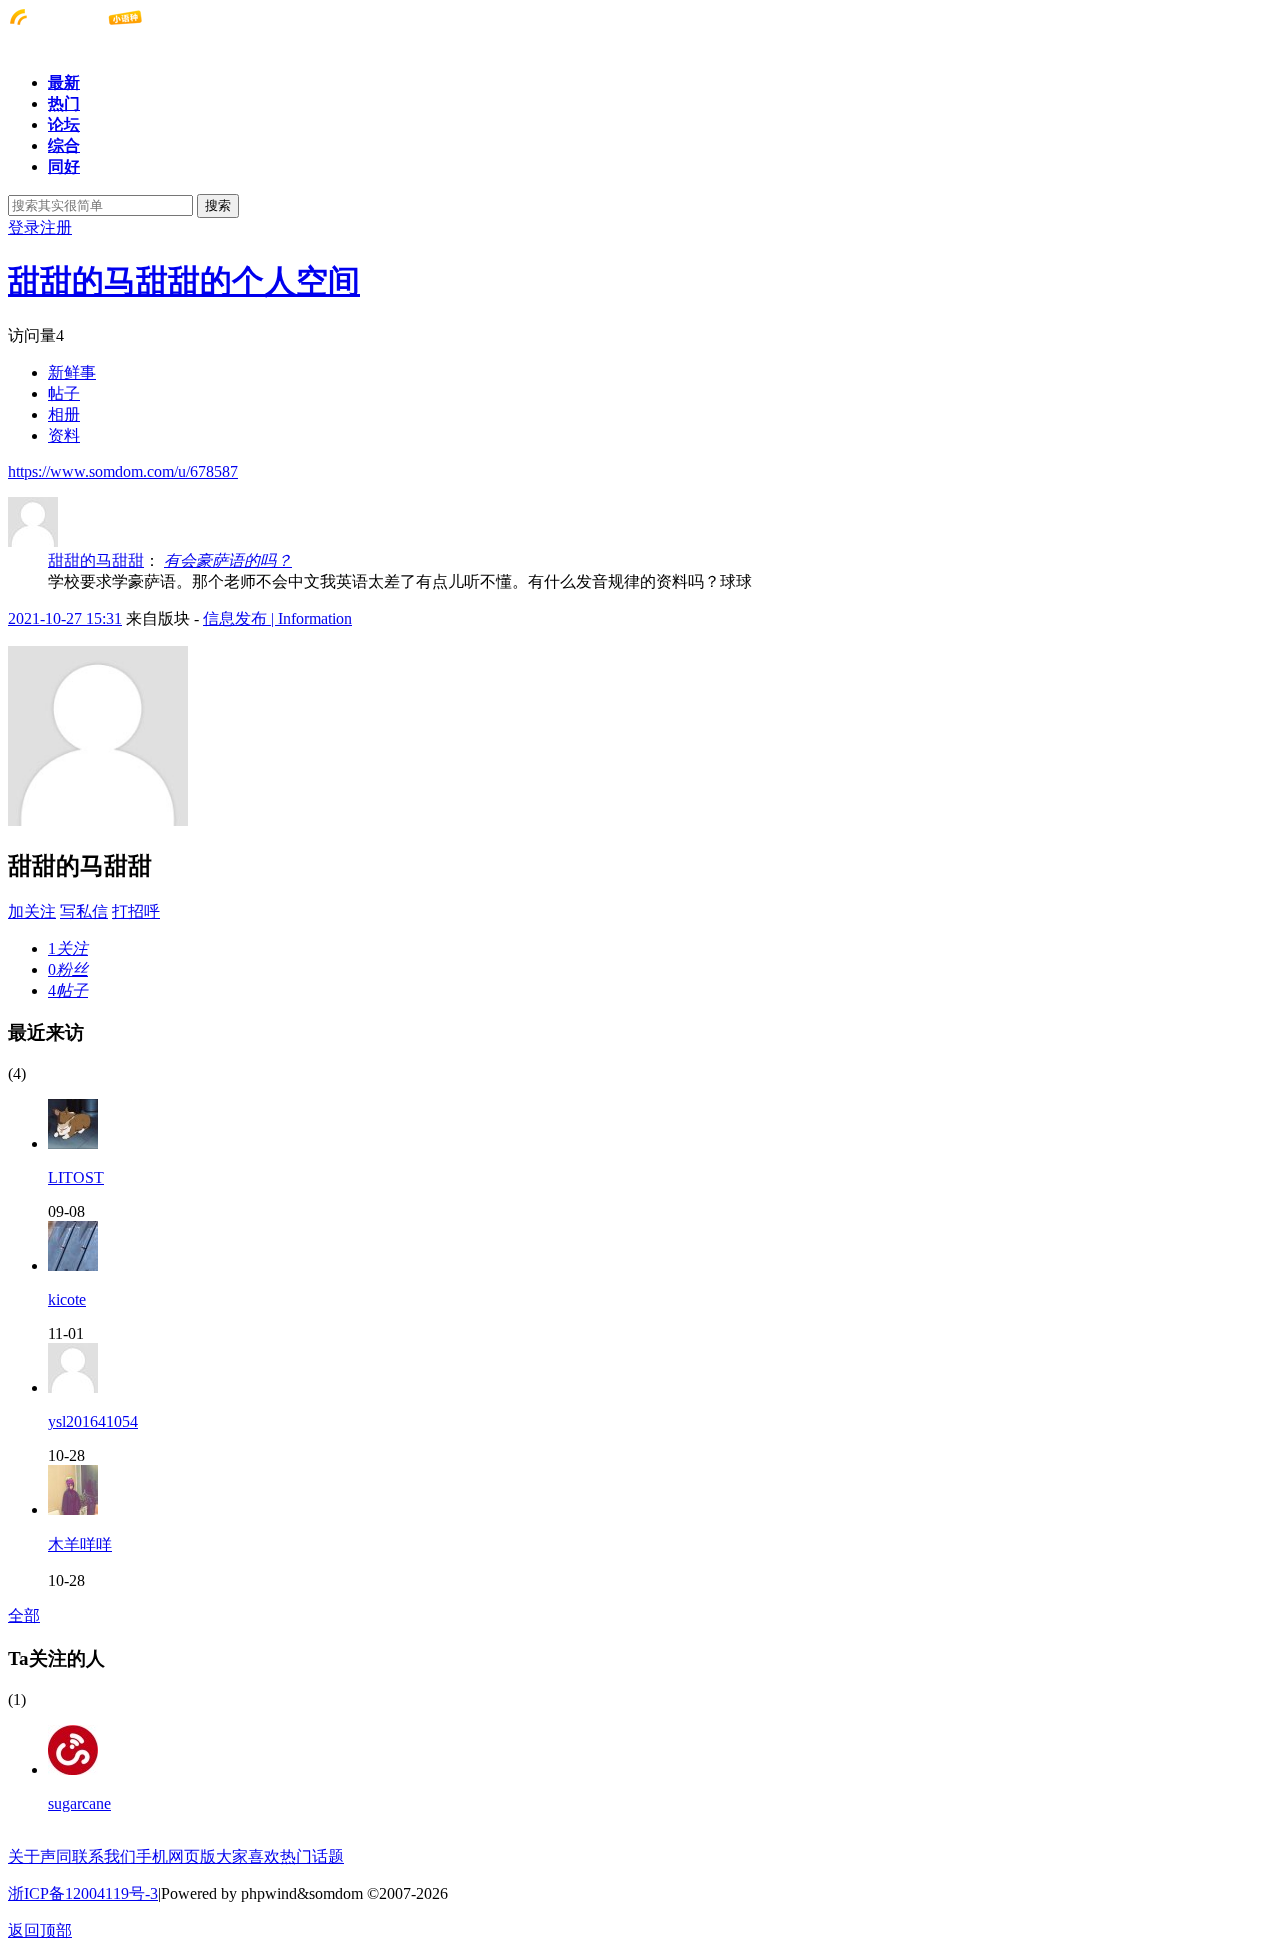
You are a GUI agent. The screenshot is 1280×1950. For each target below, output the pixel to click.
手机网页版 (176, 1856)
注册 (56, 227)
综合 (64, 145)
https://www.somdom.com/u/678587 (123, 471)
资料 (64, 435)
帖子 (64, 393)
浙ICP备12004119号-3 (83, 1893)
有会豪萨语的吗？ (228, 560)
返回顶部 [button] (40, 1930)
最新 (64, 82)
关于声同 (40, 1856)
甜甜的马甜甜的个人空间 (184, 281)
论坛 (64, 124)
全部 (24, 1615)
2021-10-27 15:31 (65, 618)
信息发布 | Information (277, 618)
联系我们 (104, 1856)
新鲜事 (72, 372)
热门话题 (312, 1856)
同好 (64, 166)
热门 (64, 103)
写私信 (84, 911)
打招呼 (136, 911)
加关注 (32, 911)
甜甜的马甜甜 (96, 560)
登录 (24, 227)
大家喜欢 (248, 1856)
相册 (64, 414)
